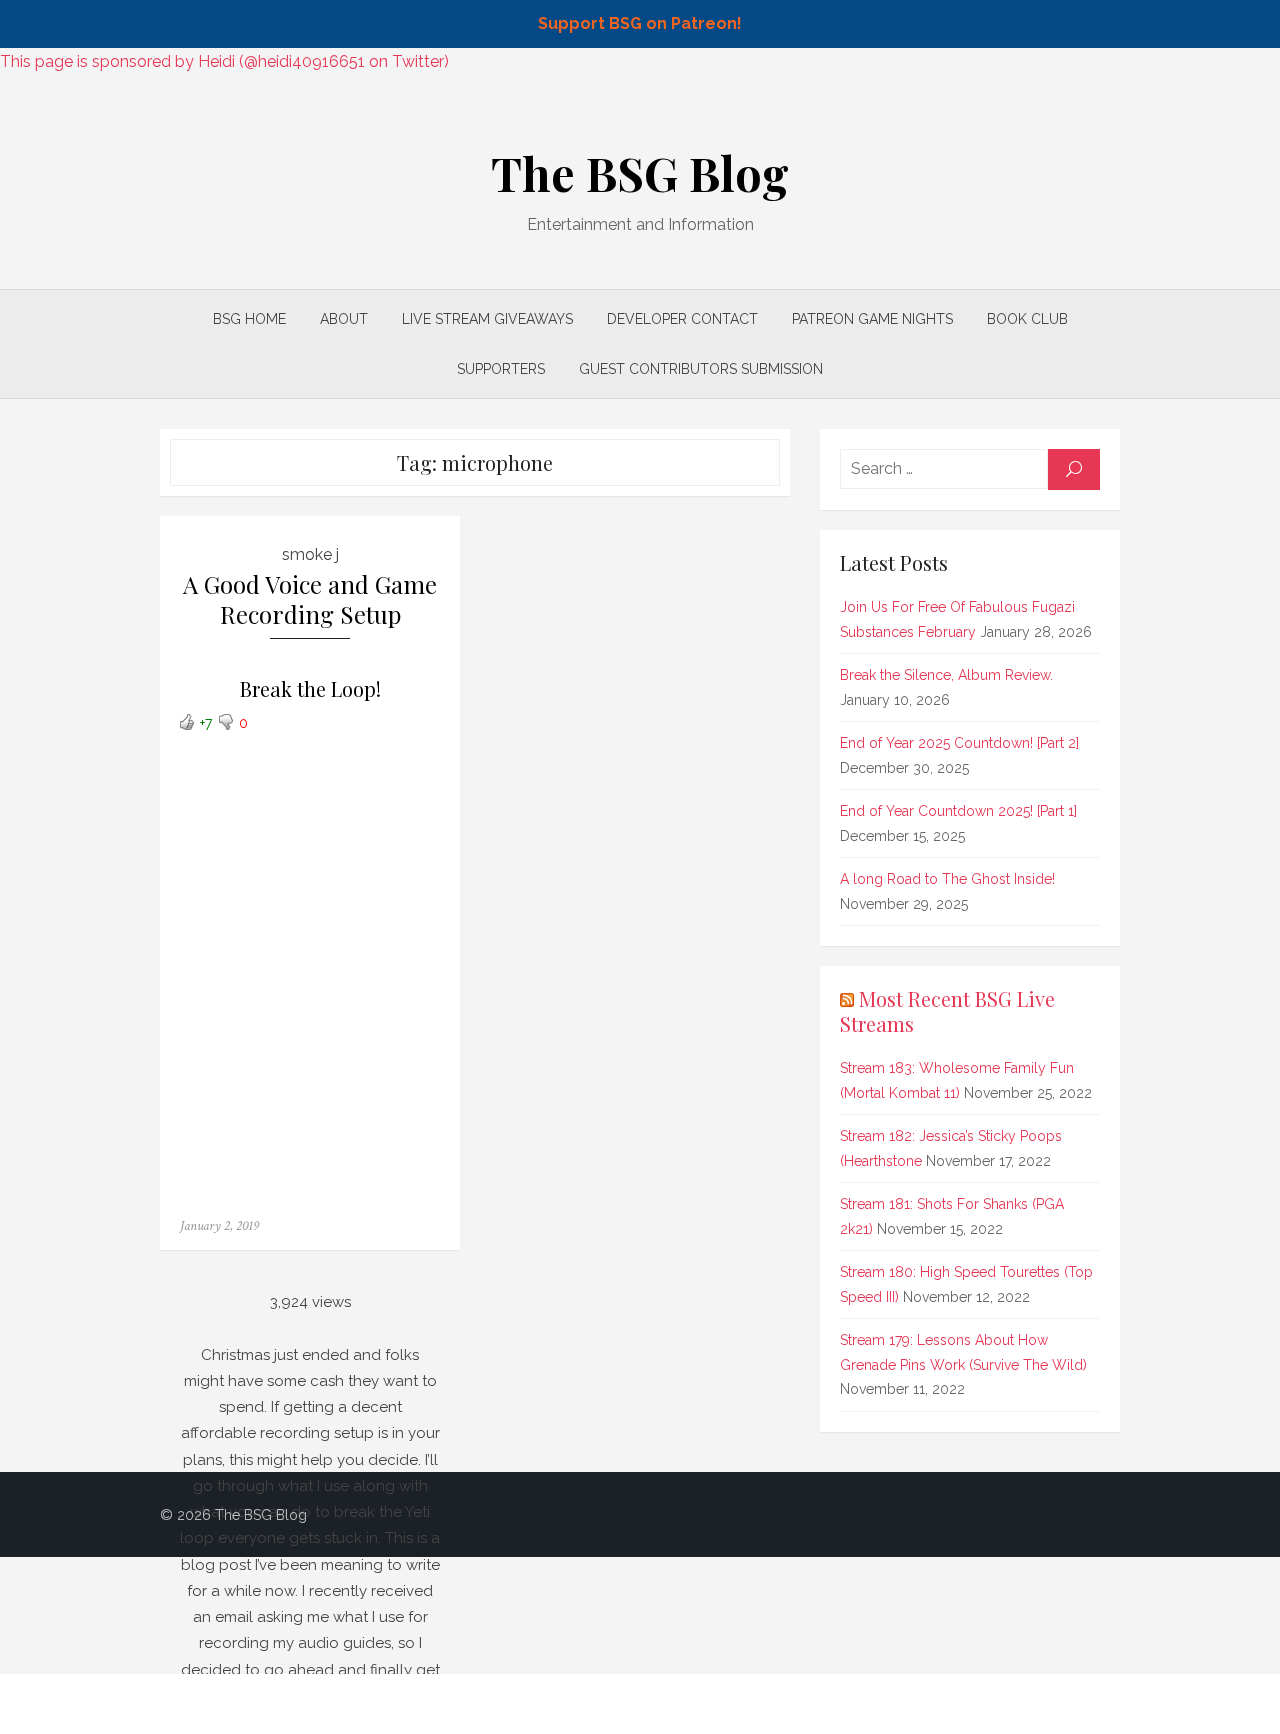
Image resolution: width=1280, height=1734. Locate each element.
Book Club (1027, 319)
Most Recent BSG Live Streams (947, 1011)
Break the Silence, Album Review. (946, 675)
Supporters (501, 369)
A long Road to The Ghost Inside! (947, 879)
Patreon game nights (872, 319)
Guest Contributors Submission (701, 369)
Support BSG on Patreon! (640, 23)
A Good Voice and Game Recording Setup (310, 599)
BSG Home (249, 319)
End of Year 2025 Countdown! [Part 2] (959, 743)
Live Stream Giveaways (487, 319)
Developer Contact (682, 319)
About (344, 319)
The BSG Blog (640, 173)
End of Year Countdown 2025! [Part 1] (958, 811)
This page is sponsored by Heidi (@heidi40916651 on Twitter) (224, 61)
